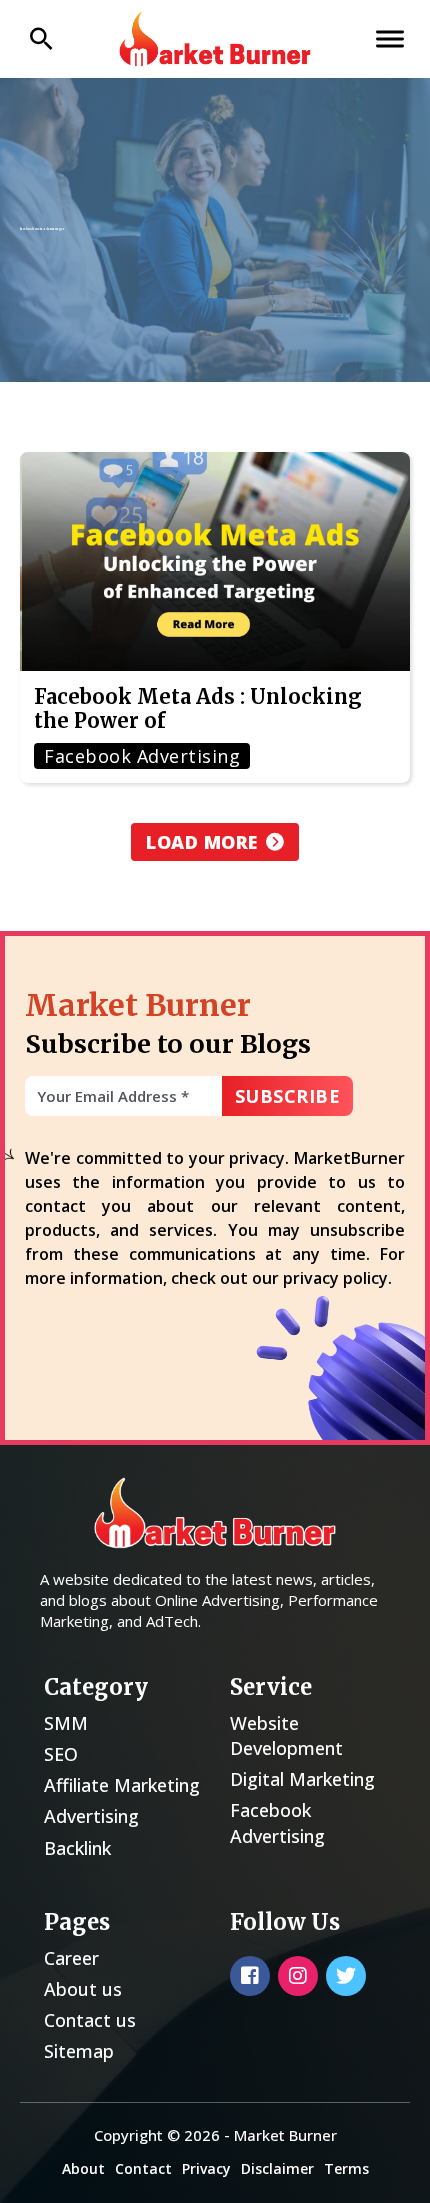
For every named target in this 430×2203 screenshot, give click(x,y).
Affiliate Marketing (122, 1785)
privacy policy (335, 1278)
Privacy (206, 2168)
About (83, 2168)
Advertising (91, 1816)
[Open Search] (41, 39)
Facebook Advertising (277, 1822)
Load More (202, 842)
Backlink (77, 1848)
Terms (346, 2168)
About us (83, 1989)
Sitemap (79, 2051)
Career (71, 1958)
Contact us (90, 2020)
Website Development (286, 1735)
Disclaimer (277, 2168)
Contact (143, 2168)
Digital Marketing (302, 1779)
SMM (66, 1723)
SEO (61, 1754)
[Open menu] (390, 38)
